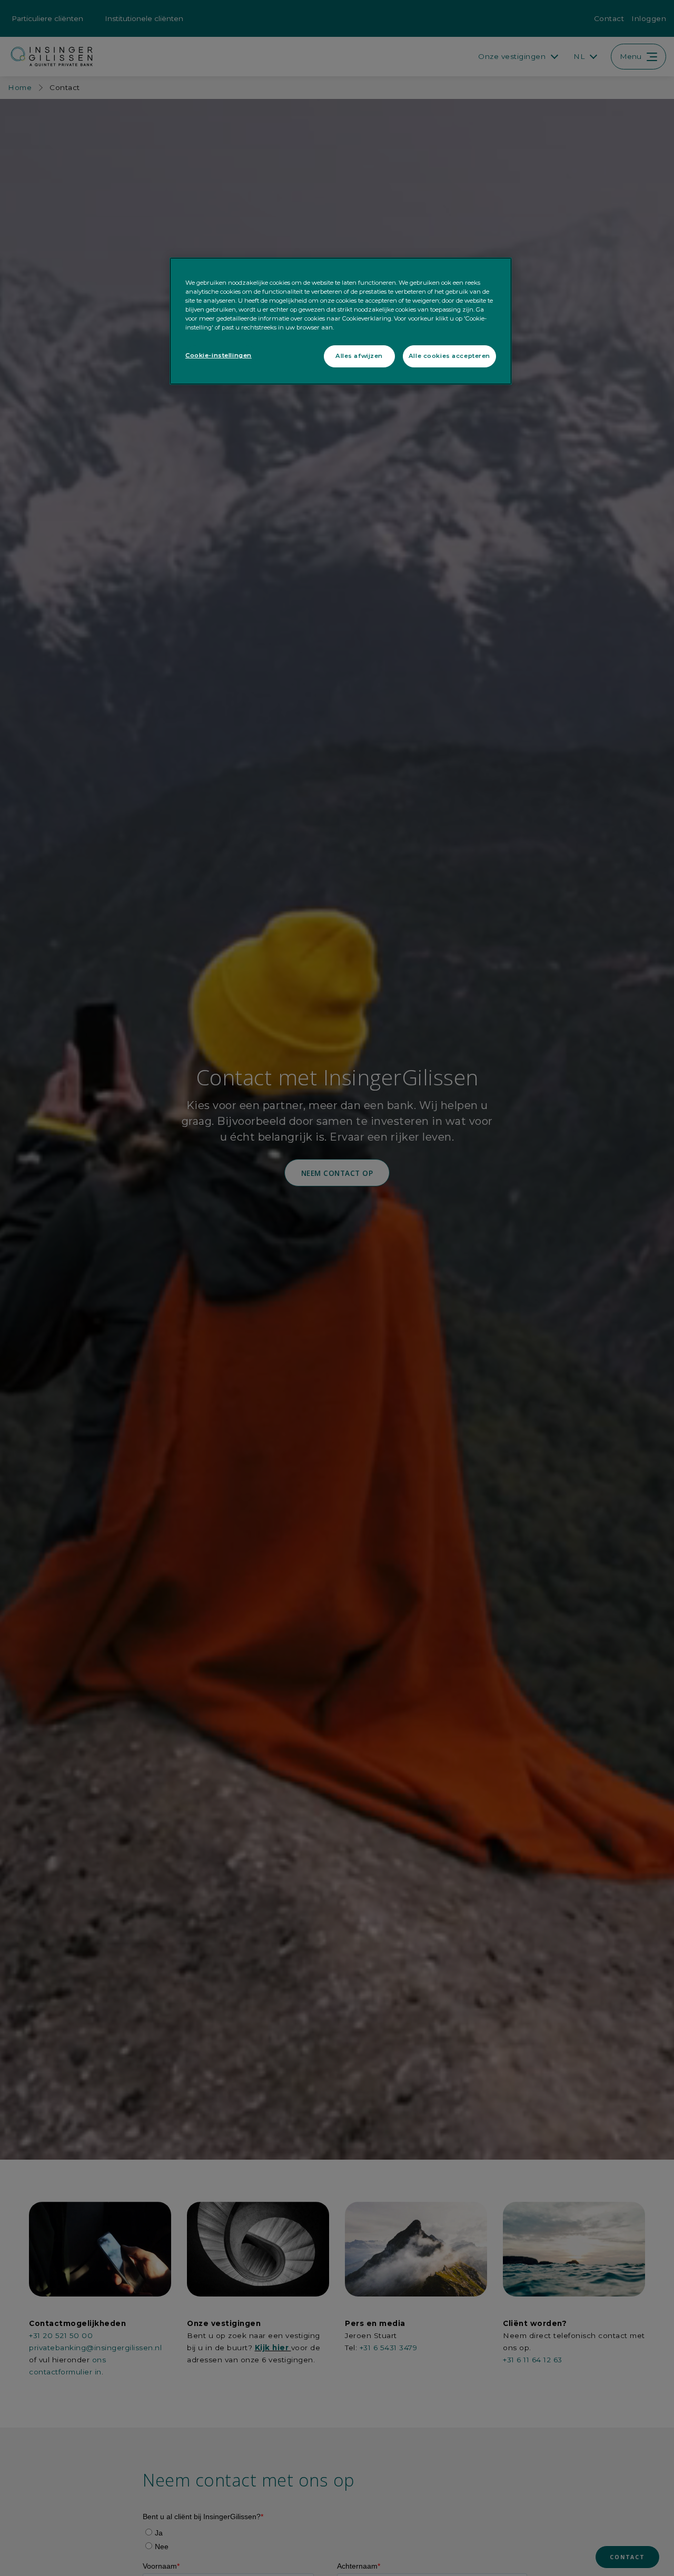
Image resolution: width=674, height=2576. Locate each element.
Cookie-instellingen (219, 356)
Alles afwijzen (359, 356)
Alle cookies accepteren (449, 356)
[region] (341, 321)
